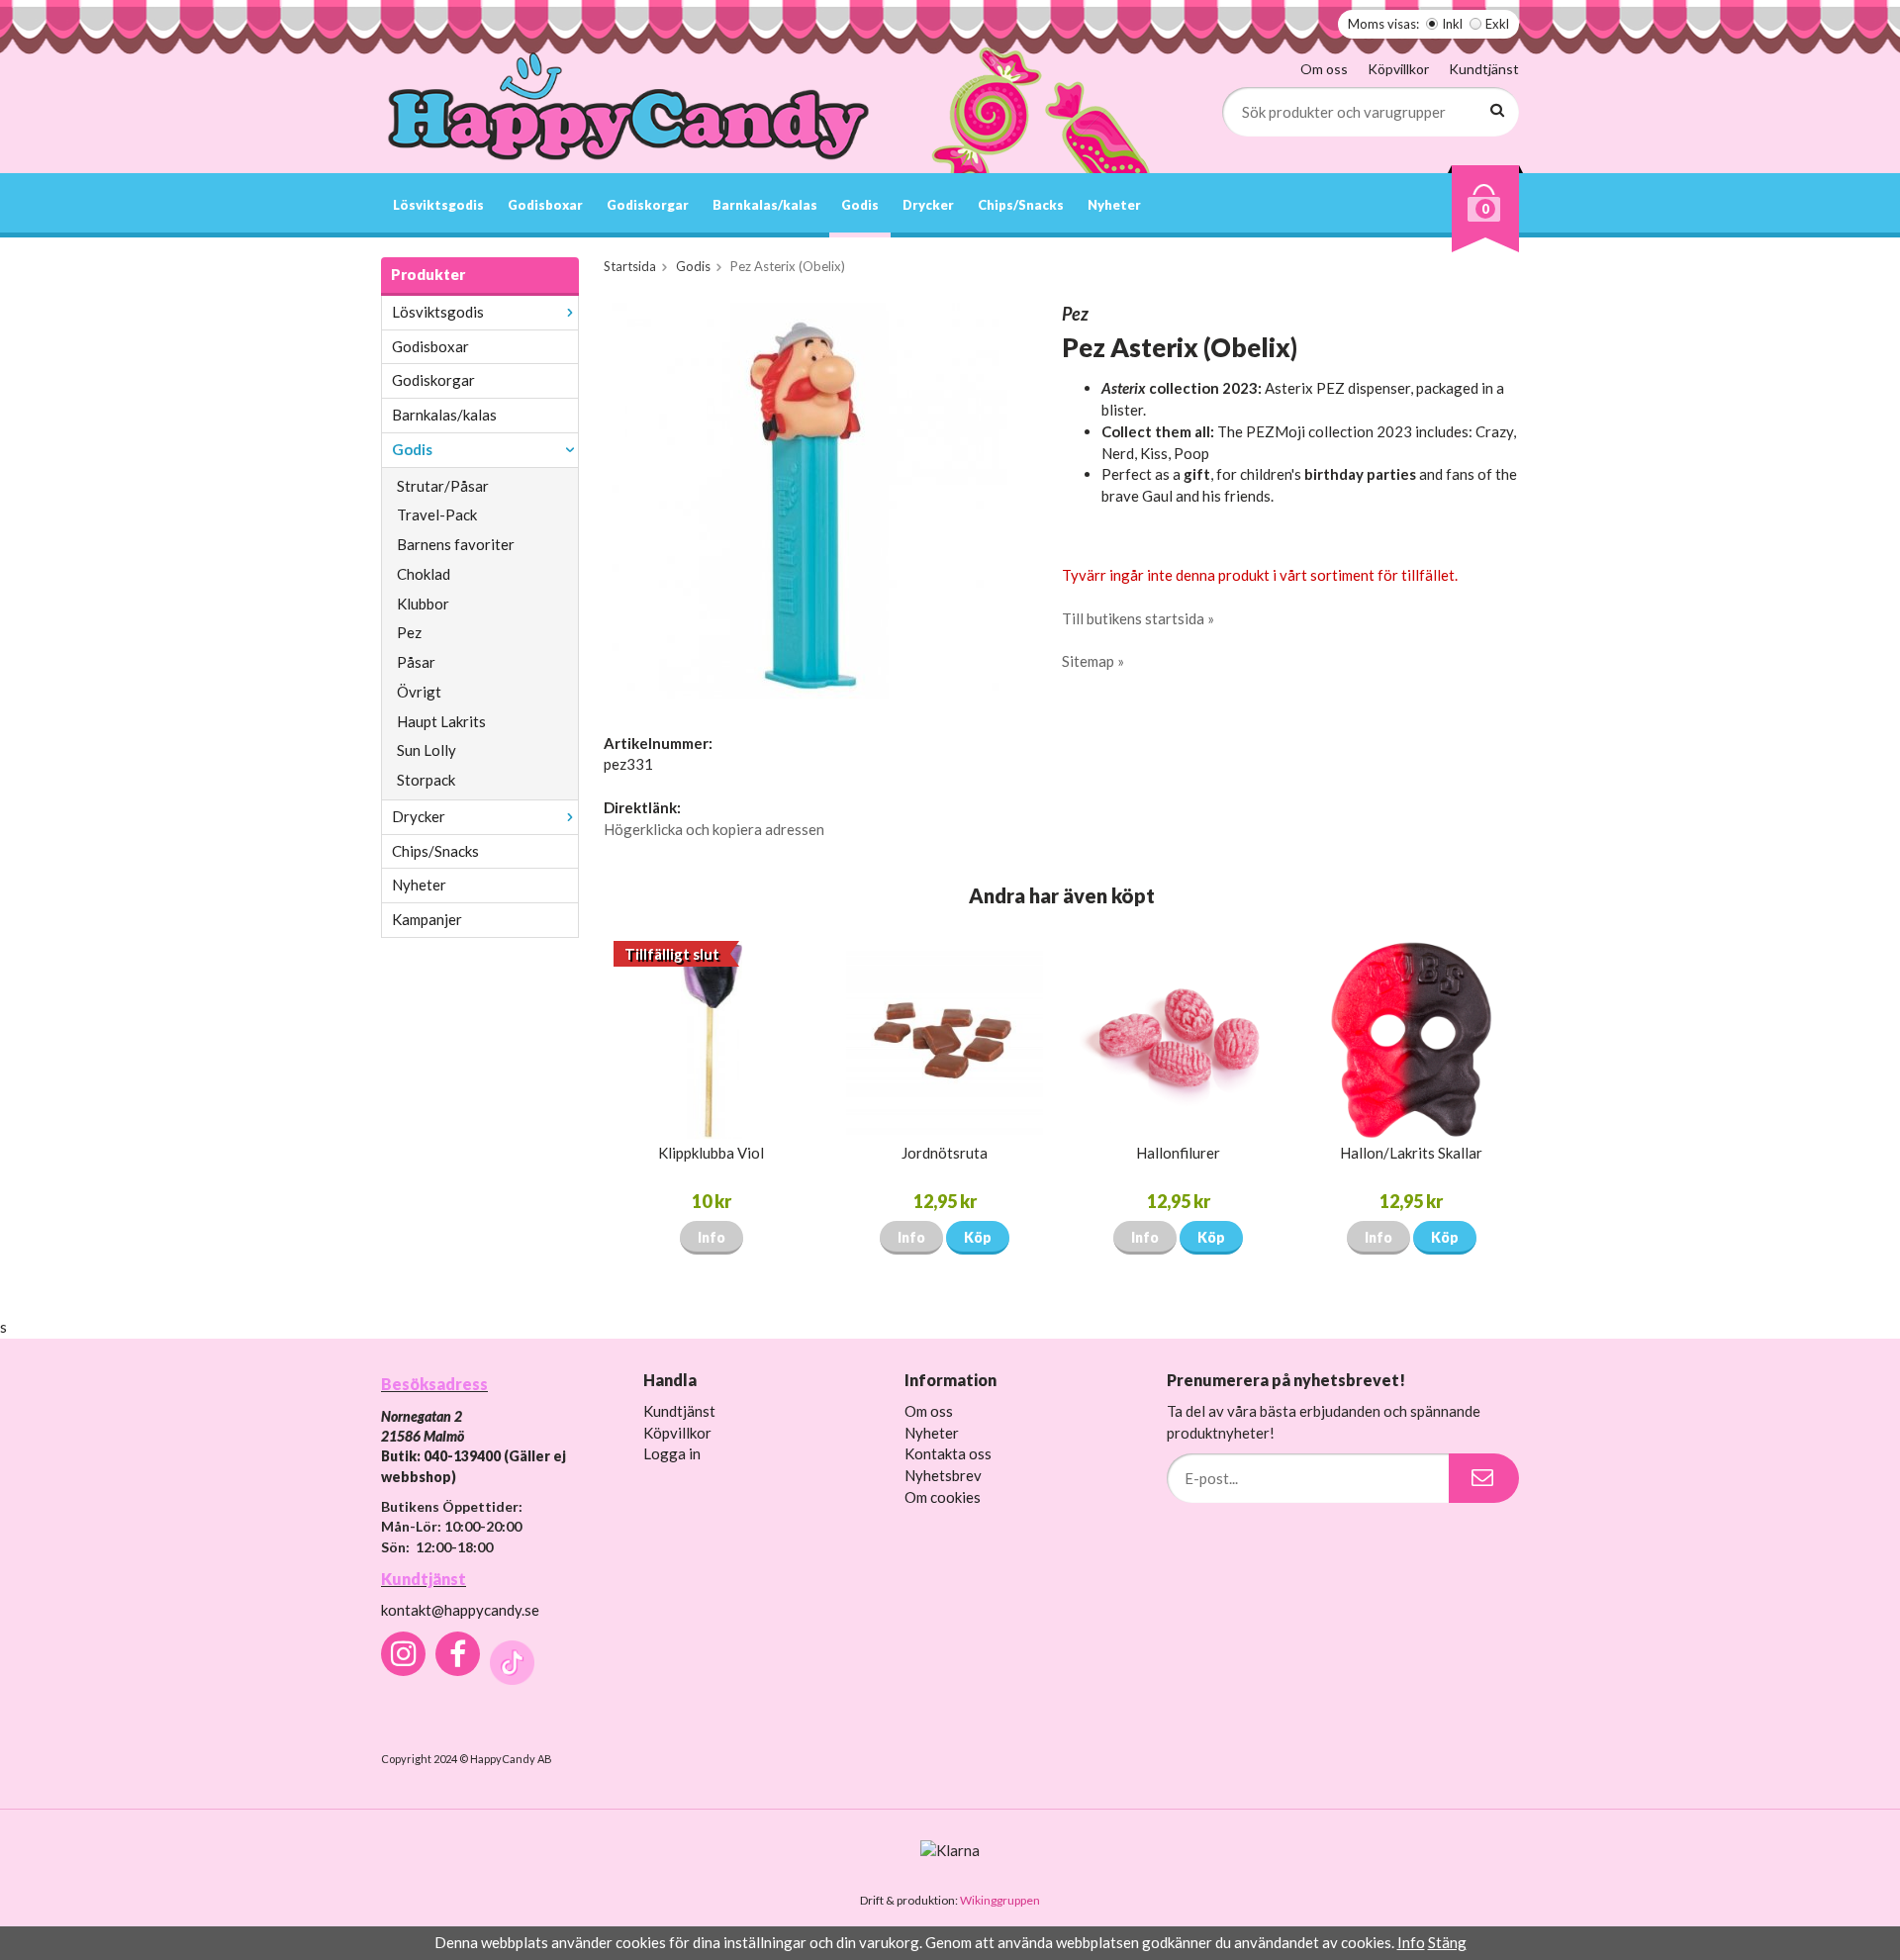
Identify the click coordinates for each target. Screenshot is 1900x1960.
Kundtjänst (1484, 69)
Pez (409, 632)
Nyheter (1114, 205)
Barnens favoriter (456, 544)
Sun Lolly (427, 750)
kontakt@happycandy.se (460, 1610)
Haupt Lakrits (441, 721)
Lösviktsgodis (438, 205)
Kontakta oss (948, 1453)
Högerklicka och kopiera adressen (714, 829)
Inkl (1452, 24)
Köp (978, 1237)
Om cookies (943, 1497)
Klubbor (423, 604)
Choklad (424, 574)
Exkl (1497, 24)
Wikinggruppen (1000, 1900)
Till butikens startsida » (1138, 618)
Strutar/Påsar (443, 486)
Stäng (1447, 1942)
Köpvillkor (1398, 69)
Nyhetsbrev (943, 1475)
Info (712, 1237)
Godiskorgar (648, 205)
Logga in (672, 1453)
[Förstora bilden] (809, 499)
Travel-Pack (437, 514)
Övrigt (419, 692)
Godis (860, 205)
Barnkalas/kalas (765, 205)
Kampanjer (427, 919)
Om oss (1324, 69)
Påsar (416, 662)
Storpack (426, 780)
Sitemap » (1093, 661)
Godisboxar (545, 205)
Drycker (928, 205)
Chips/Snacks (1021, 205)
